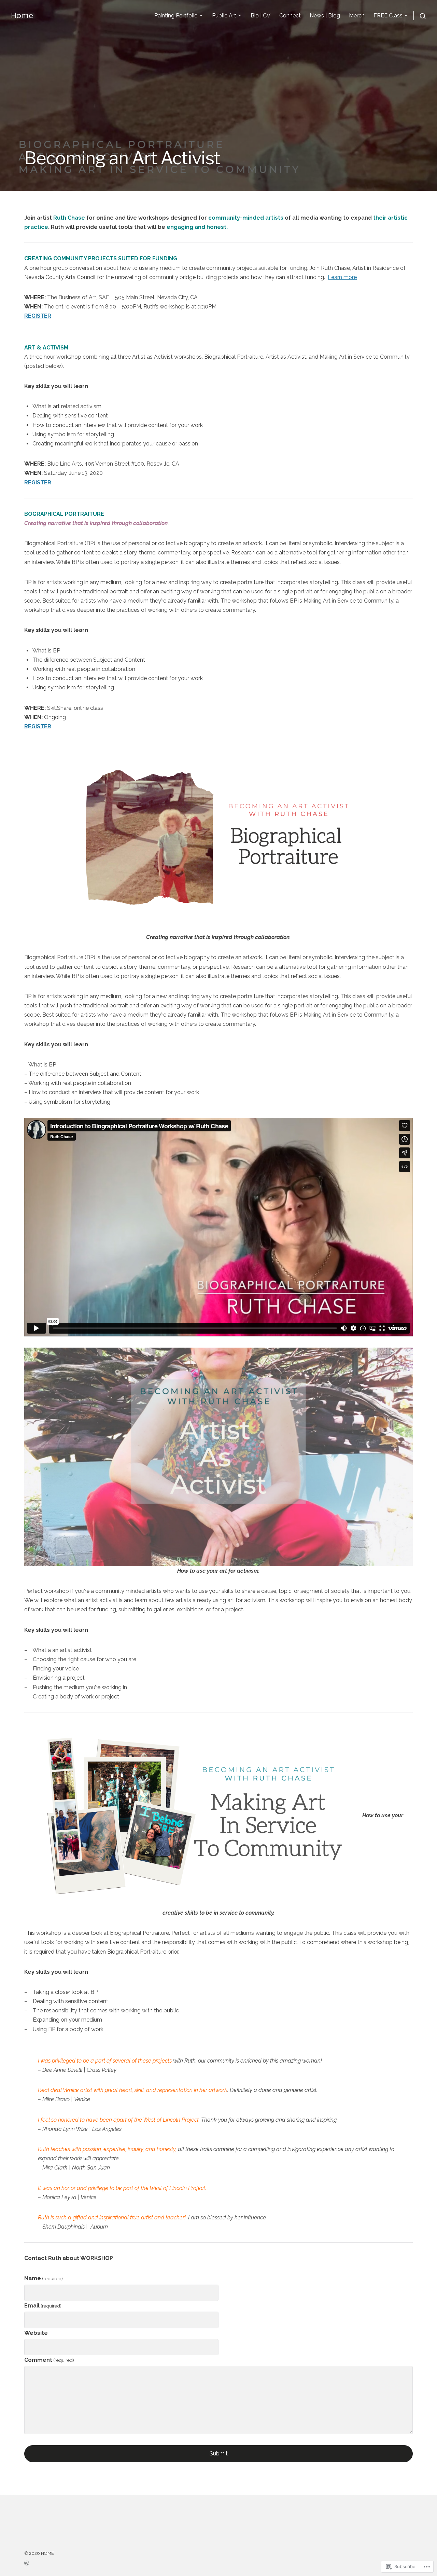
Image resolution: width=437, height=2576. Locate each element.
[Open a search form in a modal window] (420, 16)
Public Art (224, 16)
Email (43, 2306)
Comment (49, 2360)
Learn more (342, 277)
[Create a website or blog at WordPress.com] (39, 2563)
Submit (219, 2454)
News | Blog (325, 16)
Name (44, 2278)
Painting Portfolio (176, 16)
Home (22, 15)
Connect (290, 16)
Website (36, 2333)
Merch (357, 16)
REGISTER (38, 316)
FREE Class (388, 16)
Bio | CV (260, 16)
